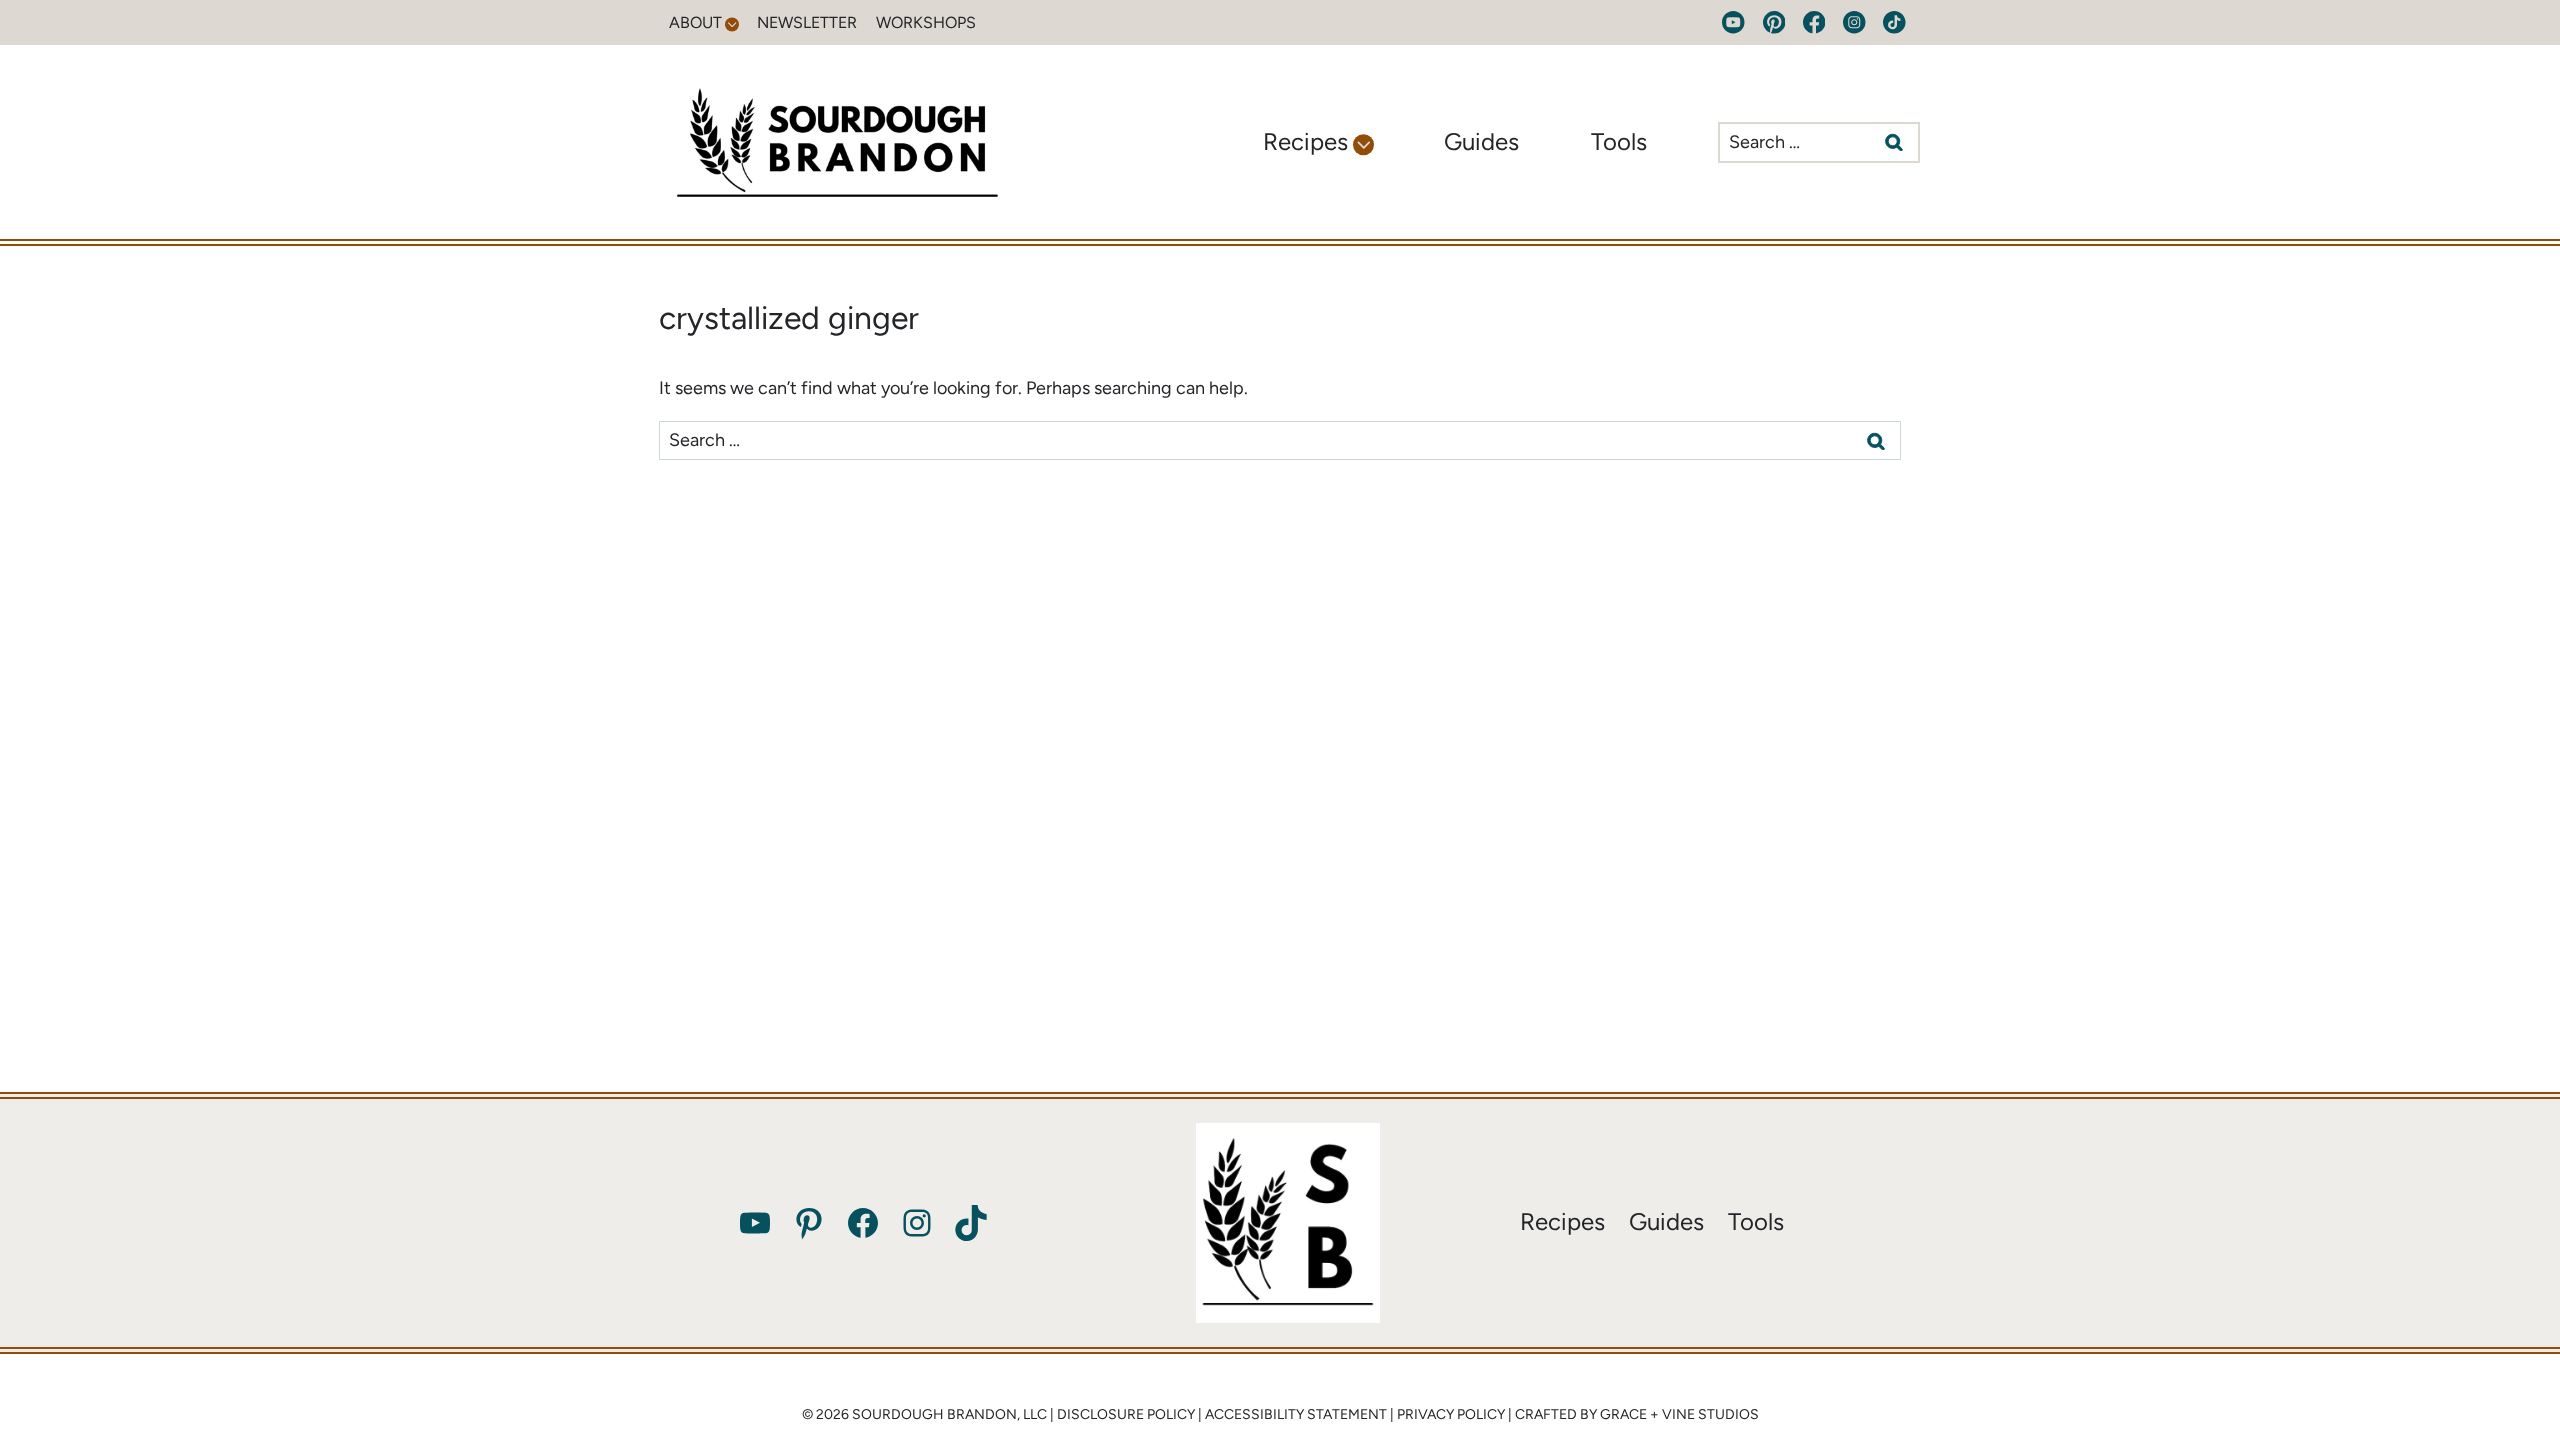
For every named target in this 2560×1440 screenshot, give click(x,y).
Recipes (1562, 1221)
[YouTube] (1733, 22)
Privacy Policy (1451, 1414)
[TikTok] (1894, 22)
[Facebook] (1814, 22)
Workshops (926, 22)
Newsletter (807, 22)
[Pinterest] (1773, 22)
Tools (1619, 141)
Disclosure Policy (1126, 1414)
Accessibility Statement (1296, 1414)
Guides (1481, 141)
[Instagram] (1854, 22)
